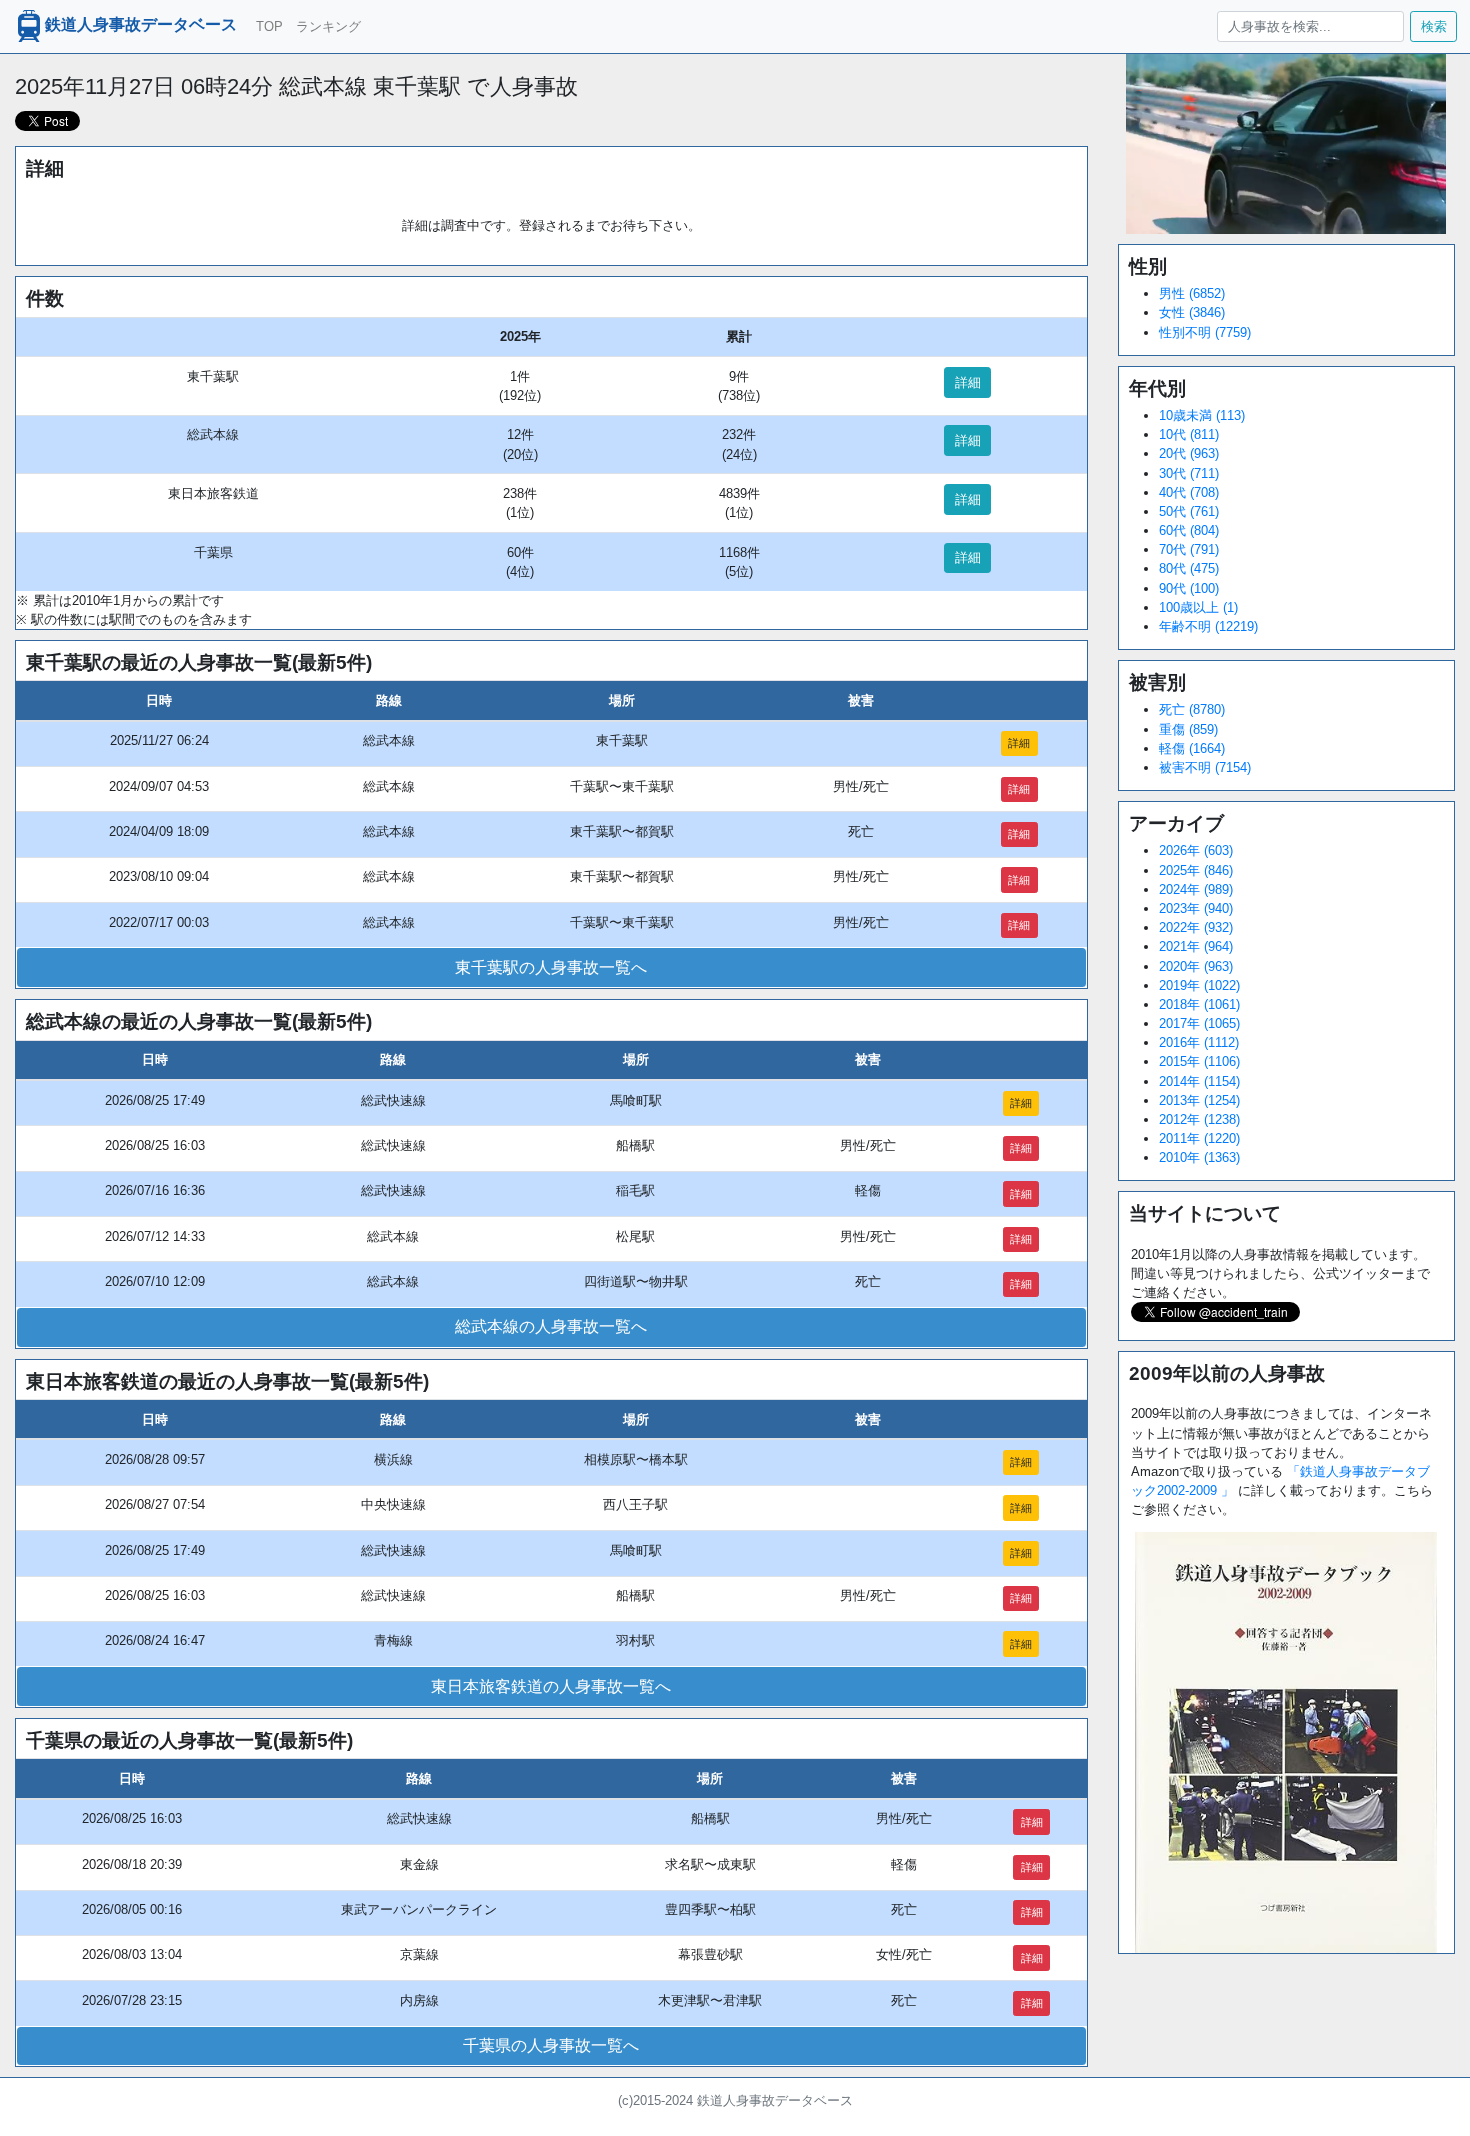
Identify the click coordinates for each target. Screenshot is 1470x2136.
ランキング (328, 26)
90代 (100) (1189, 588)
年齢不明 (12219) (1208, 626)
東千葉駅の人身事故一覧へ (551, 967)
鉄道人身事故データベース (141, 25)
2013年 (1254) (1199, 1100)
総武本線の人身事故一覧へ (551, 1326)
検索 (1434, 26)
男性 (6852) (1192, 293)
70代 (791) (1189, 549)
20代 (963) (1189, 453)
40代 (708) (1189, 492)
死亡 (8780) (1192, 709)
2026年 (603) (1196, 850)
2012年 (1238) (1199, 1119)
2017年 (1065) (1199, 1023)
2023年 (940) (1196, 908)
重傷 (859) (1188, 729)
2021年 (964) (1196, 946)
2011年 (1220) (1199, 1138)
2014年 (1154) (1199, 1081)
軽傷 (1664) (1192, 748)
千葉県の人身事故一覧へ (551, 2045)
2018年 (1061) (1199, 1004)
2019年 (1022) (1199, 985)
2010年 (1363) (1199, 1157)
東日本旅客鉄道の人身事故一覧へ (551, 1686)
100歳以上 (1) (1198, 607)
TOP (269, 26)
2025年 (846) (1196, 870)
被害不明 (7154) (1205, 767)
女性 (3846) (1192, 312)
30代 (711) (1189, 473)
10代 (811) (1189, 434)
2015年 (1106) (1199, 1061)
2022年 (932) (1196, 927)
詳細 (968, 382)
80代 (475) (1189, 568)
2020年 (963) (1196, 966)
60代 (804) (1189, 530)
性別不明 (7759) (1205, 332)
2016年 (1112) (1199, 1042)
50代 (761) (1189, 511)
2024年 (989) (1196, 889)
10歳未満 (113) (1202, 415)
